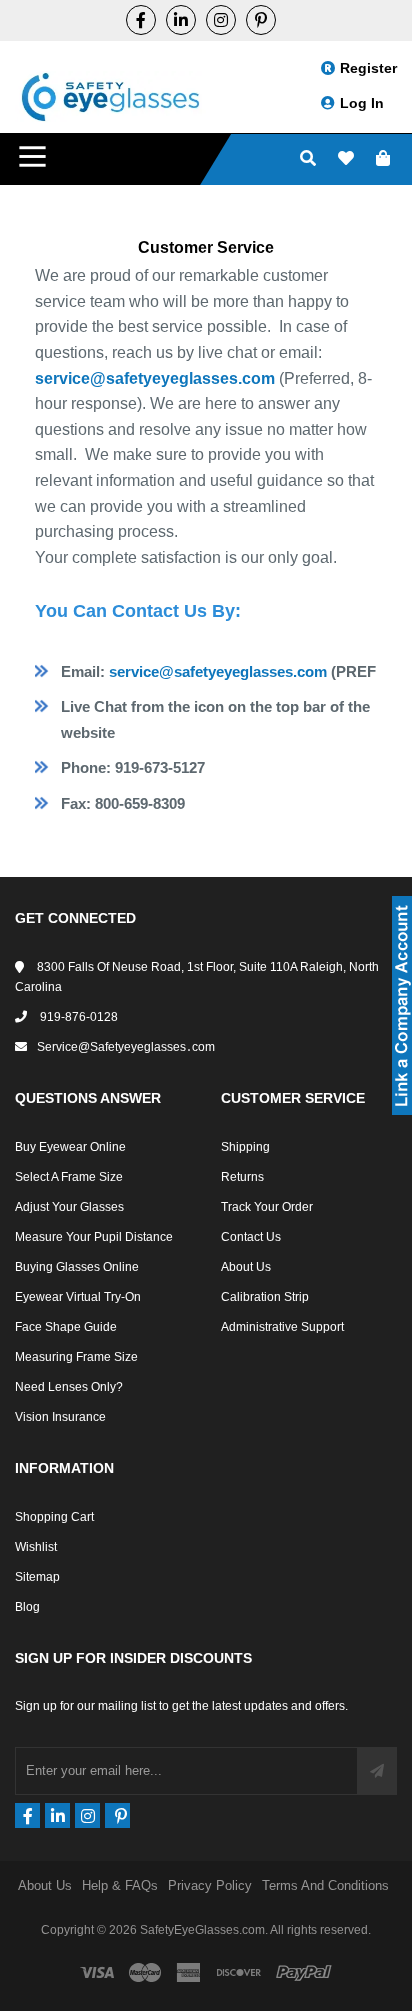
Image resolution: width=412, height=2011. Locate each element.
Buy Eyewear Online (70, 1147)
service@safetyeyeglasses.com (155, 378)
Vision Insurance (60, 1417)
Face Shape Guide (66, 1327)
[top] (20, 1960)
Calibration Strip (265, 1297)
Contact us (251, 1237)
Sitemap (37, 1577)
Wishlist (36, 1547)
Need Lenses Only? (69, 1387)
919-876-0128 (77, 1017)
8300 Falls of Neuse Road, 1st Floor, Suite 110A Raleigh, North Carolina (197, 977)
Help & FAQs (120, 1885)
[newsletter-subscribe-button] (377, 1771)
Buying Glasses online (77, 1267)
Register (368, 68)
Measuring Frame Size (76, 1357)
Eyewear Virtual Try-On (78, 1297)
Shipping (245, 1147)
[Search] (308, 159)
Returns (242, 1177)
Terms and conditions (325, 1885)
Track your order (267, 1207)
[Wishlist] (346, 159)
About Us (246, 1267)
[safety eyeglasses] (141, 20)
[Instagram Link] (221, 20)
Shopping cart (54, 1517)
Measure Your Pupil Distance (94, 1237)
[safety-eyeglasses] (181, 20)
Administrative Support (282, 1327)
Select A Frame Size (69, 1177)
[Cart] (383, 159)
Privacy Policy (210, 1885)
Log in (362, 103)
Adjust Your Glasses (69, 1207)
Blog (27, 1607)
